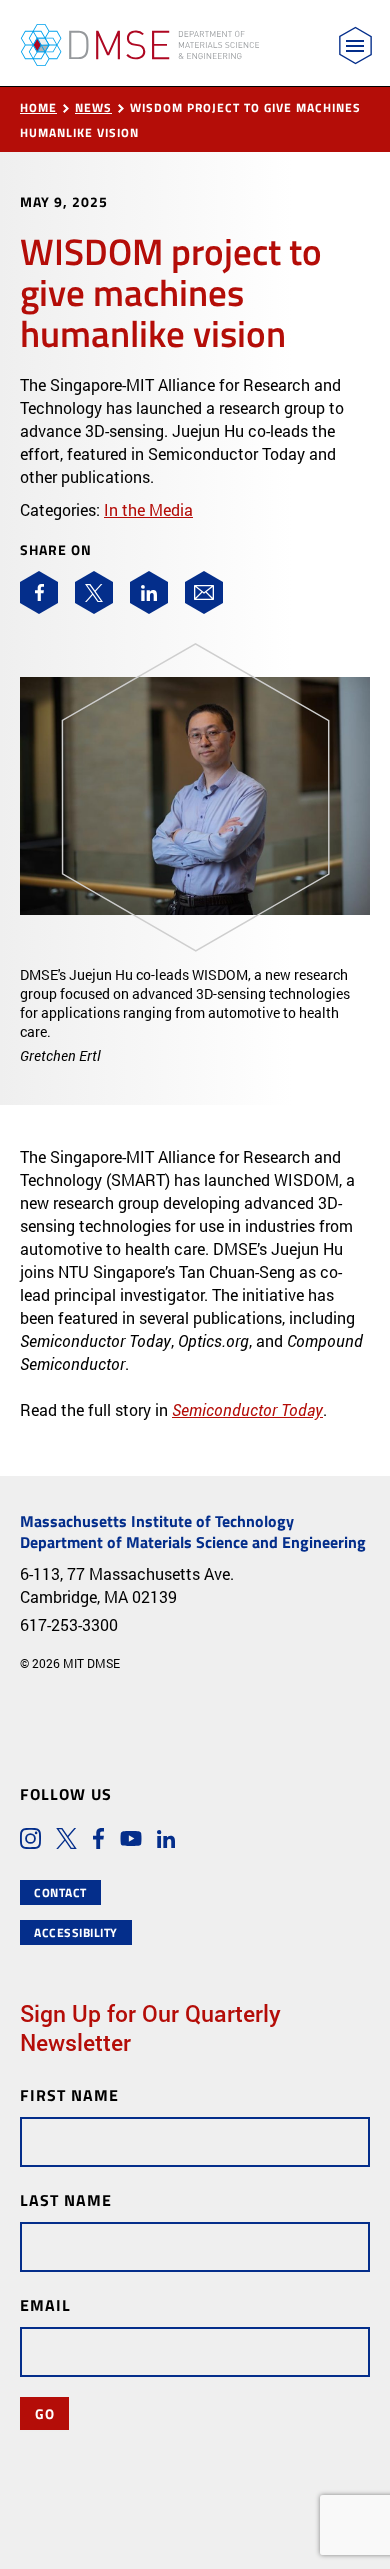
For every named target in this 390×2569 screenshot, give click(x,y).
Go (44, 2413)
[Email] (204, 592)
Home (38, 107)
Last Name (66, 2199)
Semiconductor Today (247, 1409)
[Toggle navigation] (355, 45)
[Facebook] (39, 592)
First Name (69, 2094)
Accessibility (76, 1932)
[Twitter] (94, 592)
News (93, 107)
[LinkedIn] (149, 592)
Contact (60, 1892)
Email (45, 2304)
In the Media (148, 509)
